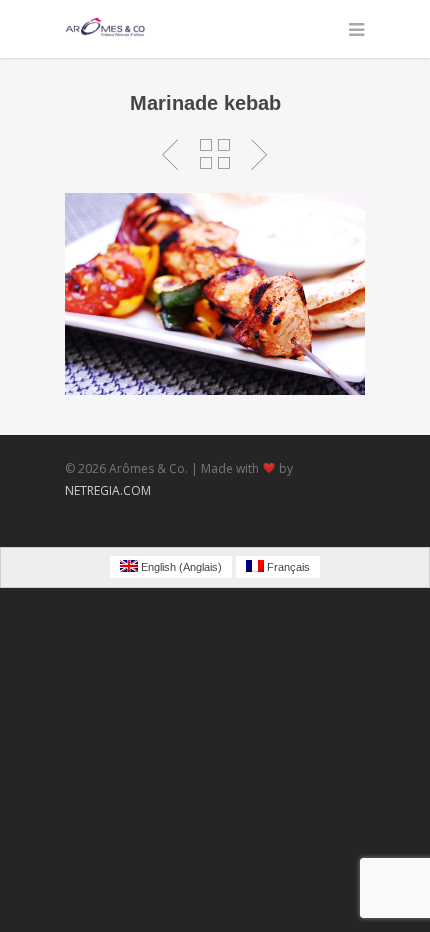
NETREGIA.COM (108, 490)
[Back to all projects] (215, 155)
